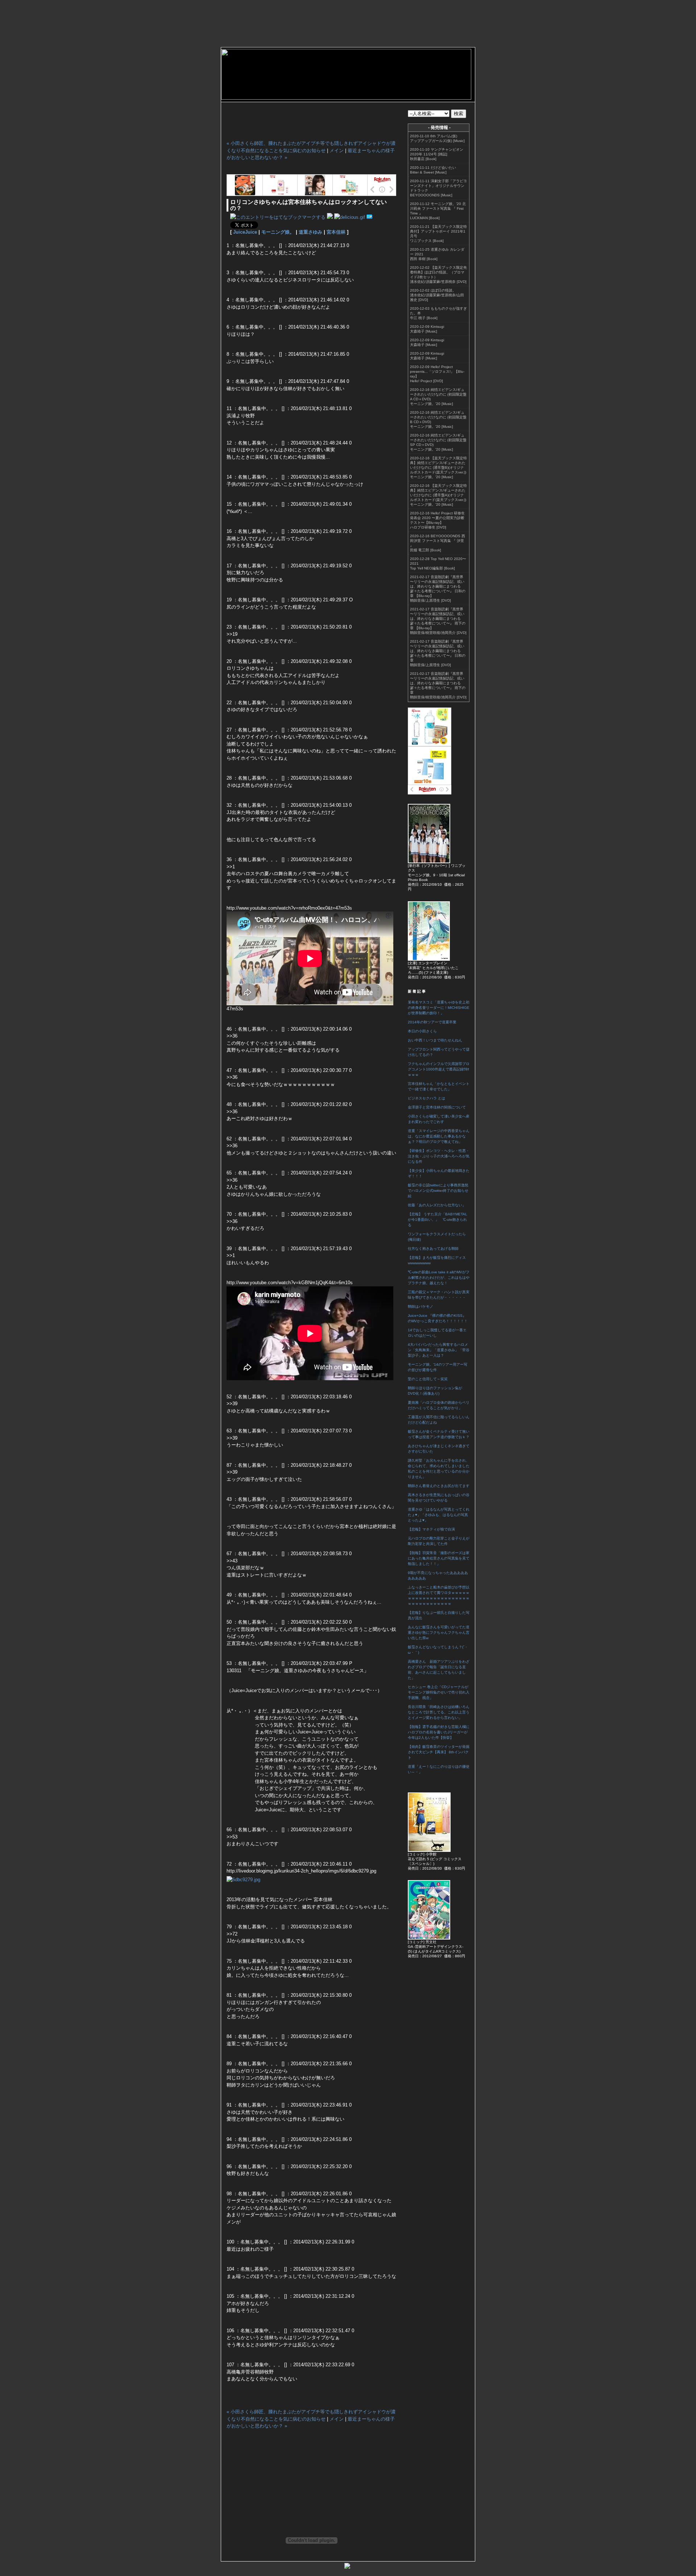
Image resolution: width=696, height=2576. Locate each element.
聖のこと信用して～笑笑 (428, 1379)
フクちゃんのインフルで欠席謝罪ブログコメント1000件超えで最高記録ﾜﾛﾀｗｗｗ (439, 1069)
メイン (337, 151)
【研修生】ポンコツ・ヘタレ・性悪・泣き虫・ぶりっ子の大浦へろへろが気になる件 (439, 1156)
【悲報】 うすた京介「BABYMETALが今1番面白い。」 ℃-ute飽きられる (438, 1220)
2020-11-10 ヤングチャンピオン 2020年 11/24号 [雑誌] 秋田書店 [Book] (437, 154)
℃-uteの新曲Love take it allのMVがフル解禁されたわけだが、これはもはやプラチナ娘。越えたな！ (439, 1277)
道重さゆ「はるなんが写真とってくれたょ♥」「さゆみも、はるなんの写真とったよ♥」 (439, 1515)
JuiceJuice (245, 232)
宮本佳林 (336, 232)
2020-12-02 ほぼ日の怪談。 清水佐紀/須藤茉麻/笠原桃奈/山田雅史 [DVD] (437, 295)
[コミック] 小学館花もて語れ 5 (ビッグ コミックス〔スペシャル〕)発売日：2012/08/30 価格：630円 (436, 1861)
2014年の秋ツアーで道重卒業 (432, 1022)
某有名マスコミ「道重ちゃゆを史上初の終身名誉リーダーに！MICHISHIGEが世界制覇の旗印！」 (439, 1008)
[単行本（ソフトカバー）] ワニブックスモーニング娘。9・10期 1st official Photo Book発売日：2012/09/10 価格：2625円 (437, 877)
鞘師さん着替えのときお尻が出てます (439, 1486)
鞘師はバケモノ (420, 1306)
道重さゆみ (310, 232)
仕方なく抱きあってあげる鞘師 (433, 1249)
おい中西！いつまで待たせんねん (435, 1040)
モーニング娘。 (278, 232)
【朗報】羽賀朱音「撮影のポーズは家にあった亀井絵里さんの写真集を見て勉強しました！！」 (439, 1558)
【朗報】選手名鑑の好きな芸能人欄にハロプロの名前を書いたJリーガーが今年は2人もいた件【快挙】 (439, 1732)
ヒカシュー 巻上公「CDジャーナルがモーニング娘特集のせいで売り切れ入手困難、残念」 (439, 1692)
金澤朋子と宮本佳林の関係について (437, 1107)
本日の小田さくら (422, 1031)
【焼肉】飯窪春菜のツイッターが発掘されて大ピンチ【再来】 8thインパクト (439, 1752)
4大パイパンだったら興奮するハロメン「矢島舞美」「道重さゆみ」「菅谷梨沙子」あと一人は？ (439, 1350)
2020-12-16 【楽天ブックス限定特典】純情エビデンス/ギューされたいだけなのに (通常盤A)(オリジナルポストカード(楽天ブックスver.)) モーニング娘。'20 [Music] (438, 495)
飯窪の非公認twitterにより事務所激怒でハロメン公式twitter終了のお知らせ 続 (438, 1191)
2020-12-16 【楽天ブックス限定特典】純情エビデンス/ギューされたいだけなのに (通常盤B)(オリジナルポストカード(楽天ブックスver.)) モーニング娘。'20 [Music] (438, 467)
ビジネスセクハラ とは (426, 1098)
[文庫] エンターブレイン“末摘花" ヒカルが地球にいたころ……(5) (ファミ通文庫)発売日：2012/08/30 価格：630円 (436, 970)
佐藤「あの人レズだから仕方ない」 (437, 1205)
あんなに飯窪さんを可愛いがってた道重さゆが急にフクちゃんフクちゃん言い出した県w (439, 1633)
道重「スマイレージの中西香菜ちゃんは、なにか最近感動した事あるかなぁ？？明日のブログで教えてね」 (439, 1136)
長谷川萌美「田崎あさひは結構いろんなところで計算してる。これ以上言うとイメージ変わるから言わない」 (439, 1712)
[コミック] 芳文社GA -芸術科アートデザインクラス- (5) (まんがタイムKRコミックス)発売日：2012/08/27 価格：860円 (436, 1949)
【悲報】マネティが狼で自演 (431, 1529)
